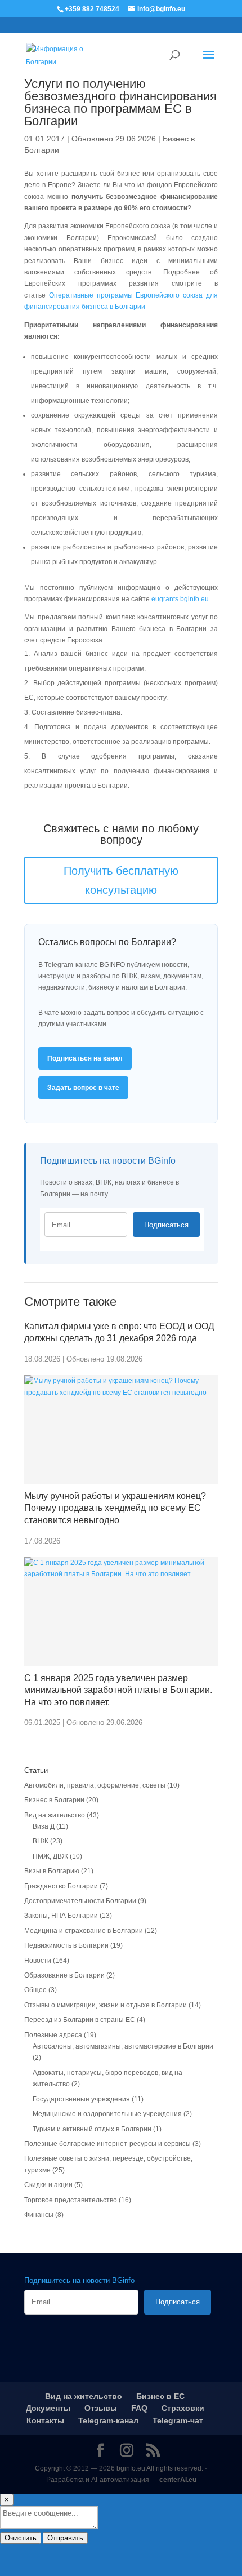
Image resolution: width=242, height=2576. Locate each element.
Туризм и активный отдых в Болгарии (92, 2129)
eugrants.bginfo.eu (180, 599)
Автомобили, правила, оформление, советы (95, 1785)
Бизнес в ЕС (160, 2396)
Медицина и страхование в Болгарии (84, 1931)
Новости (38, 1961)
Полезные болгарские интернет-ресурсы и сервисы (107, 2144)
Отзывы (101, 2408)
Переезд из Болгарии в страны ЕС (80, 2020)
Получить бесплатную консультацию (121, 880)
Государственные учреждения (81, 2099)
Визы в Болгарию (52, 1871)
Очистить (21, 2538)
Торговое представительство (71, 2200)
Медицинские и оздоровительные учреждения (107, 2114)
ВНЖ (41, 1841)
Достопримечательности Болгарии (80, 1901)
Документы (48, 2408)
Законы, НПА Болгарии (61, 1916)
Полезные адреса (53, 2035)
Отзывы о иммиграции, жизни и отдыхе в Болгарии (106, 2005)
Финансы (39, 2215)
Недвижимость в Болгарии (66, 1945)
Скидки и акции (48, 2185)
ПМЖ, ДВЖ (50, 1856)
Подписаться (166, 1225)
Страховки (183, 2408)
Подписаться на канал (85, 1058)
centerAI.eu (178, 2480)
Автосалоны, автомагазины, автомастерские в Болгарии (123, 2046)
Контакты (45, 2420)
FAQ (139, 2408)
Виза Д (44, 1826)
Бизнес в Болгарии (54, 1800)
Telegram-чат (178, 2420)
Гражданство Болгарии (61, 1886)
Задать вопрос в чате (83, 1088)
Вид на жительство (55, 1815)
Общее (35, 1990)
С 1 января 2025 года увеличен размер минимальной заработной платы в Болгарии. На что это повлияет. (118, 1690)
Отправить (65, 2538)
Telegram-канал (108, 2420)
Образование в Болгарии (64, 1975)
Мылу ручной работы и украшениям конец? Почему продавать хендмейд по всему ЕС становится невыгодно (115, 1508)
